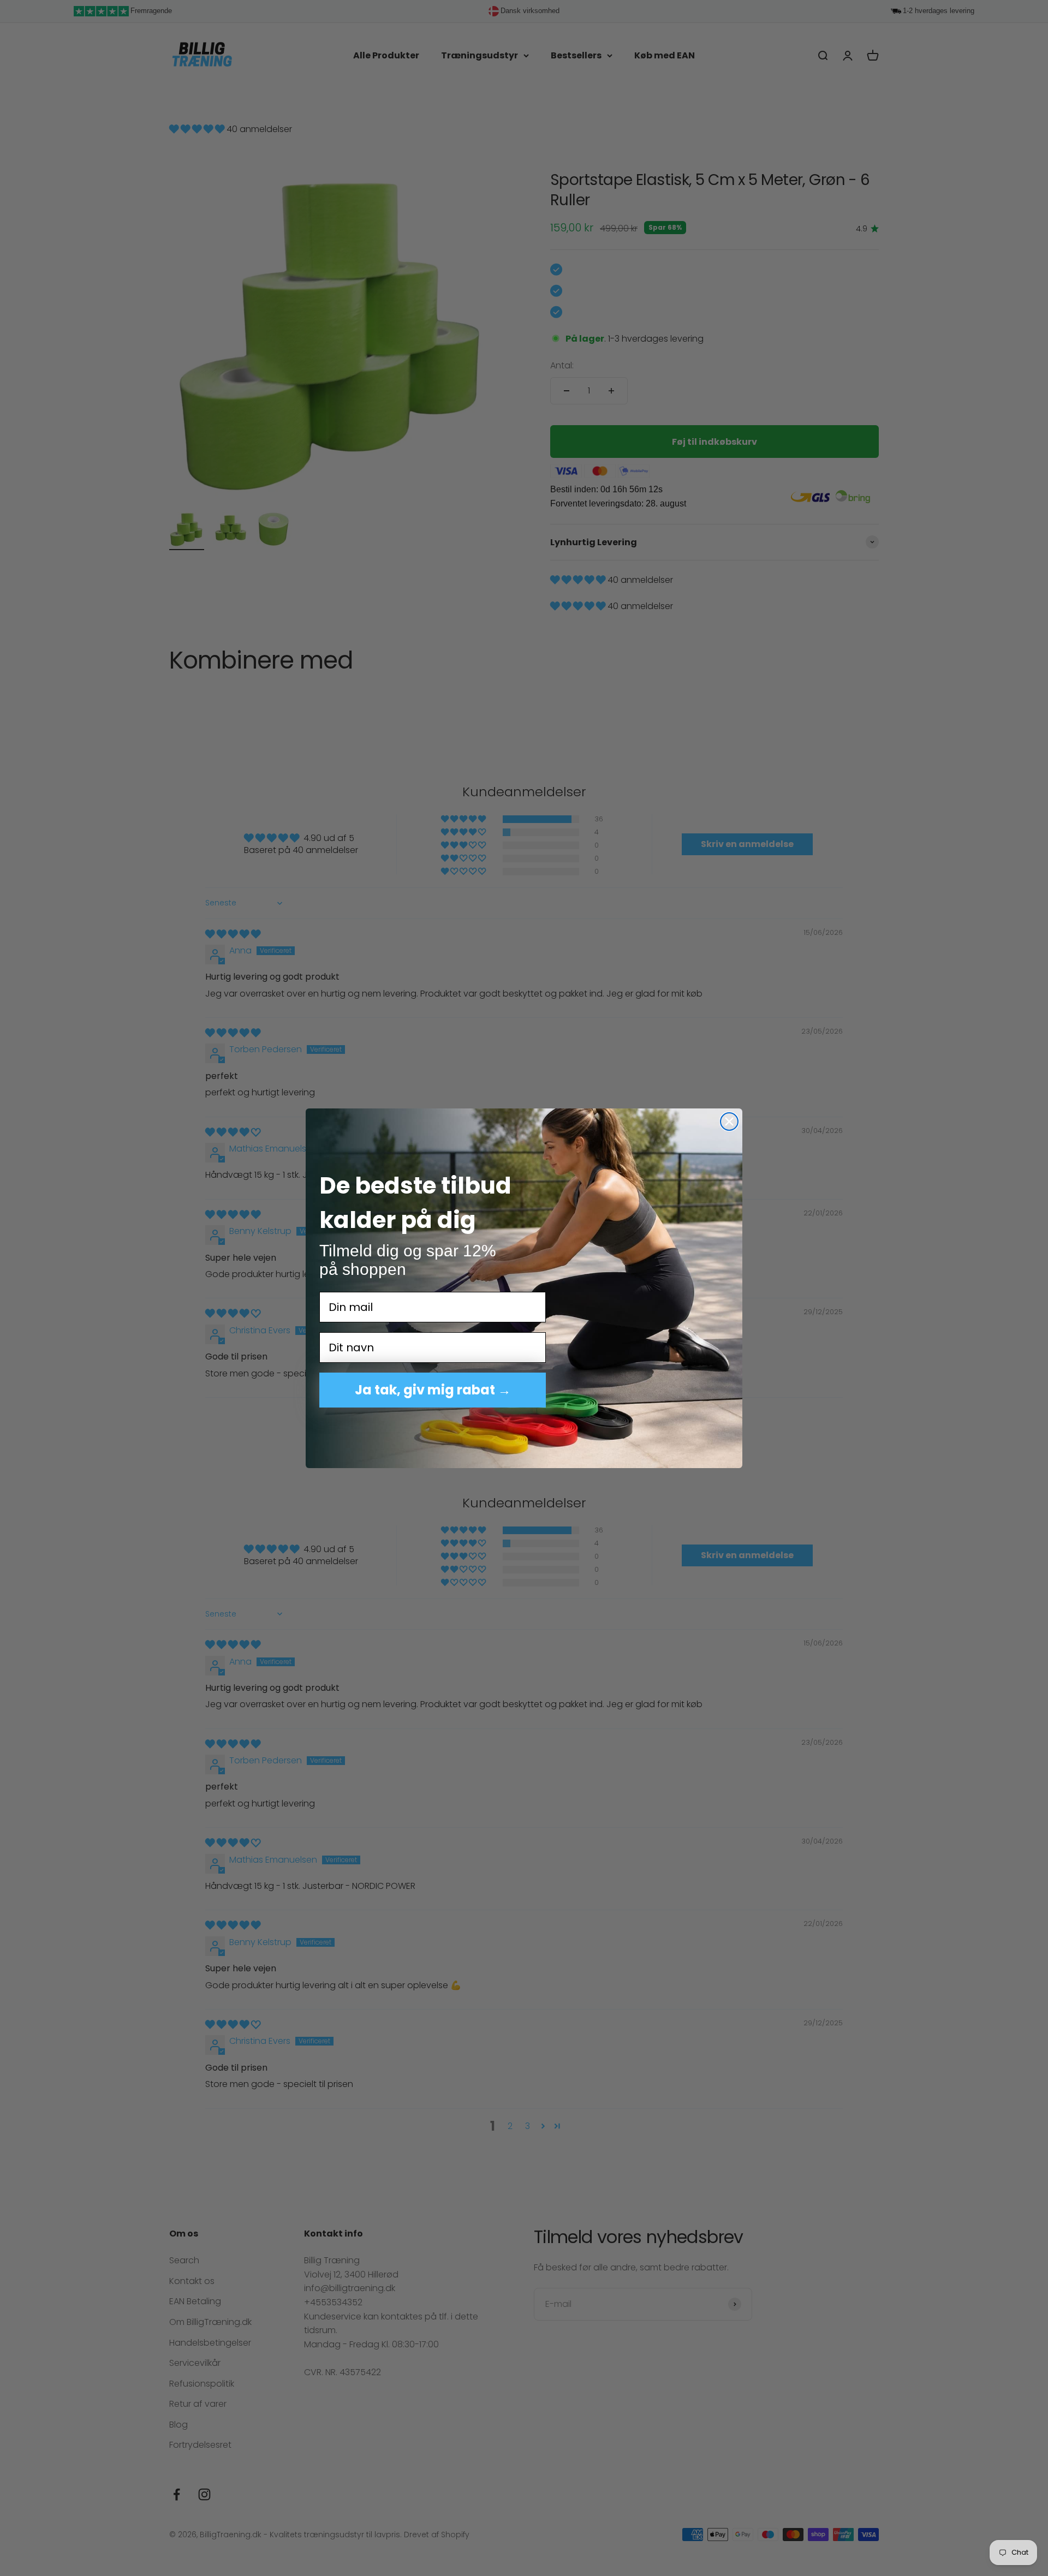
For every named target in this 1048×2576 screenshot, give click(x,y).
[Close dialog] (729, 1122)
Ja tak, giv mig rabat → (433, 1390)
